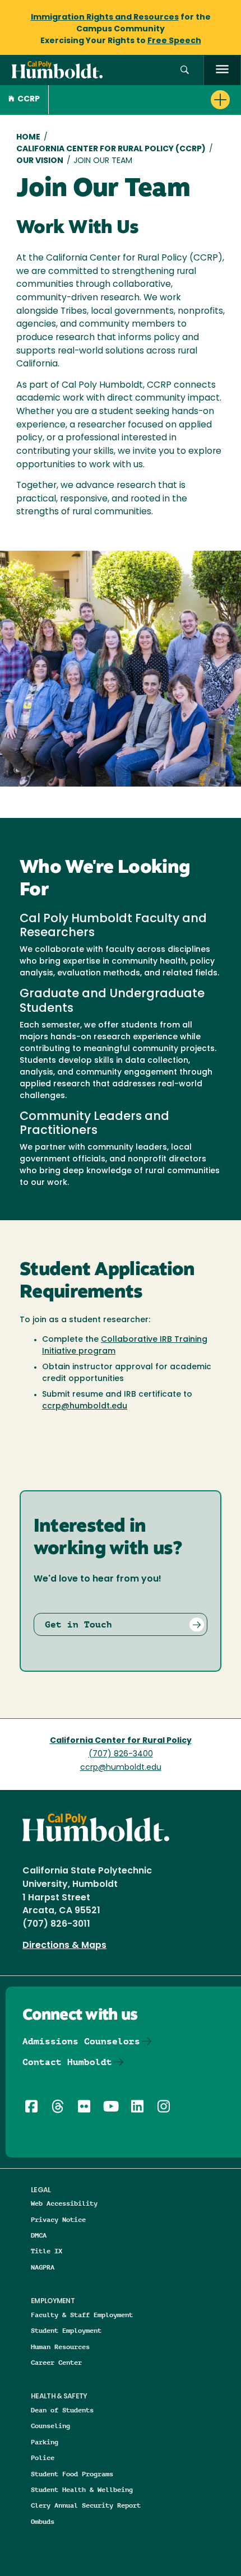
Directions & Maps (64, 1946)
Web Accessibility (64, 2203)
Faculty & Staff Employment (82, 2315)
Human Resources (60, 2347)
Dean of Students (62, 2410)
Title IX (47, 2251)
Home (28, 138)
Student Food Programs (72, 2474)
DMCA (39, 2235)
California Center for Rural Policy (121, 1741)
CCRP (29, 99)
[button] (185, 70)
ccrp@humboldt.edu (85, 1406)
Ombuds (43, 2521)
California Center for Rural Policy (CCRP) (111, 149)
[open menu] (222, 70)
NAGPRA (43, 2267)
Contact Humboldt (67, 2062)
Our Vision (40, 161)
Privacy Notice (58, 2219)
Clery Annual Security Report (86, 2505)
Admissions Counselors (81, 2041)
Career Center (56, 2362)
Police (43, 2458)
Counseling (50, 2426)
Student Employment (66, 2330)
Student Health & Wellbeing (82, 2489)
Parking (45, 2442)
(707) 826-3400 (121, 1754)
